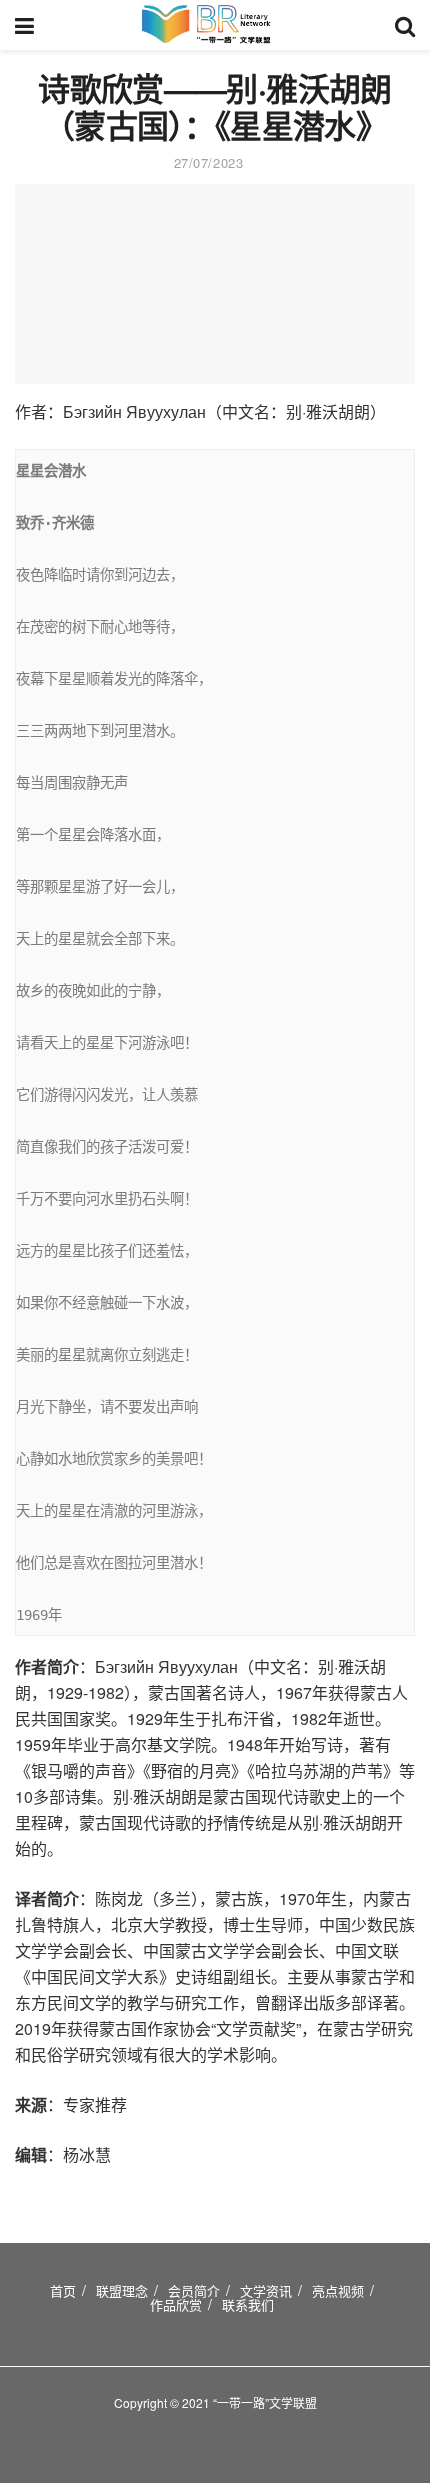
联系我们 (248, 2304)
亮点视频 (338, 2290)
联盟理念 (122, 2290)
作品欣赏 (176, 2304)
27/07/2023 (208, 162)
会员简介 (194, 2290)
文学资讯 (266, 2290)
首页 (63, 2290)
